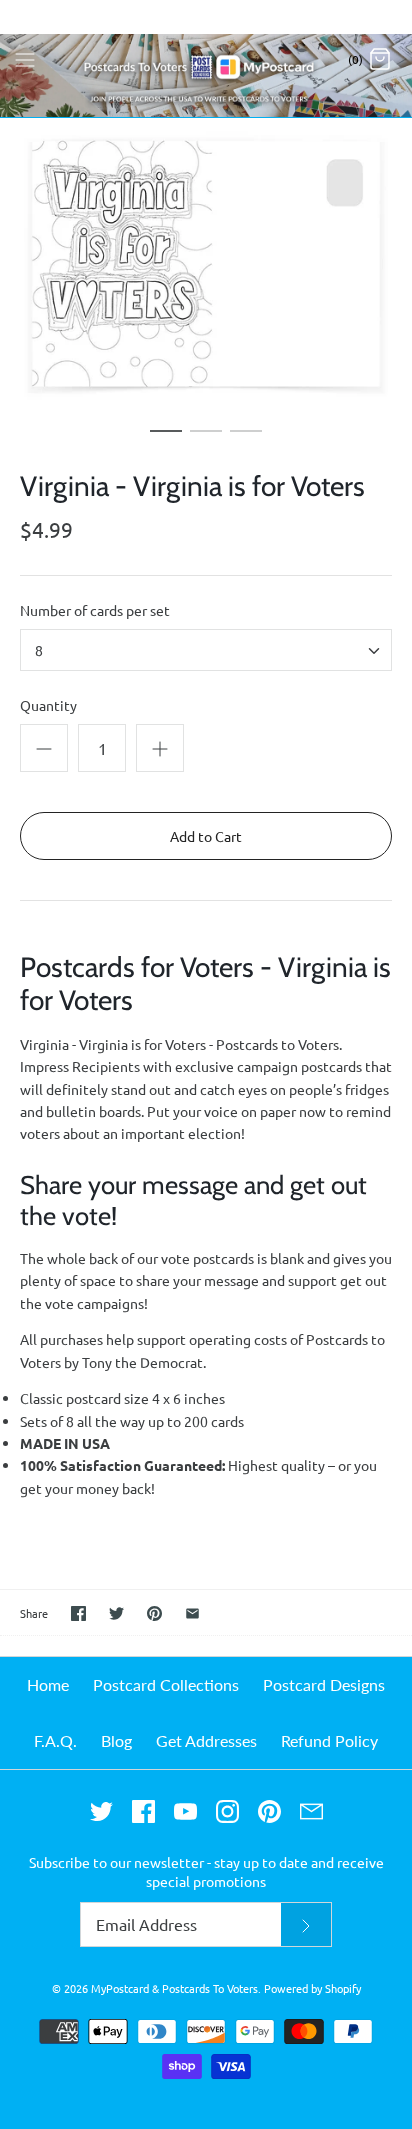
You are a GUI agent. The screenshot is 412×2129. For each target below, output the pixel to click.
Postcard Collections (166, 1684)
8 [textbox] (39, 650)
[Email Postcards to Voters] (311, 1811)
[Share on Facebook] (78, 1613)
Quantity (48, 705)
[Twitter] (101, 1811)
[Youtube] (185, 1811)
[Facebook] (143, 1811)
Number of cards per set (95, 610)
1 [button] (166, 440)
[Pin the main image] (154, 1613)
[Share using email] (192, 1613)
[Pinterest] (269, 1811)
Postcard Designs (324, 1684)
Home (48, 1684)
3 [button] (246, 440)
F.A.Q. (55, 1740)
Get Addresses (206, 1740)
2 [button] (206, 440)
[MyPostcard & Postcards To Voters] (206, 58)
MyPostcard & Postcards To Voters (174, 1988)
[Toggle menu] (25, 58)
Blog (116, 1740)
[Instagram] (227, 1811)
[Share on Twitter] (116, 1613)
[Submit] (306, 1924)
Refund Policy (329, 1740)
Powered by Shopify (312, 1988)
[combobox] (206, 650)
